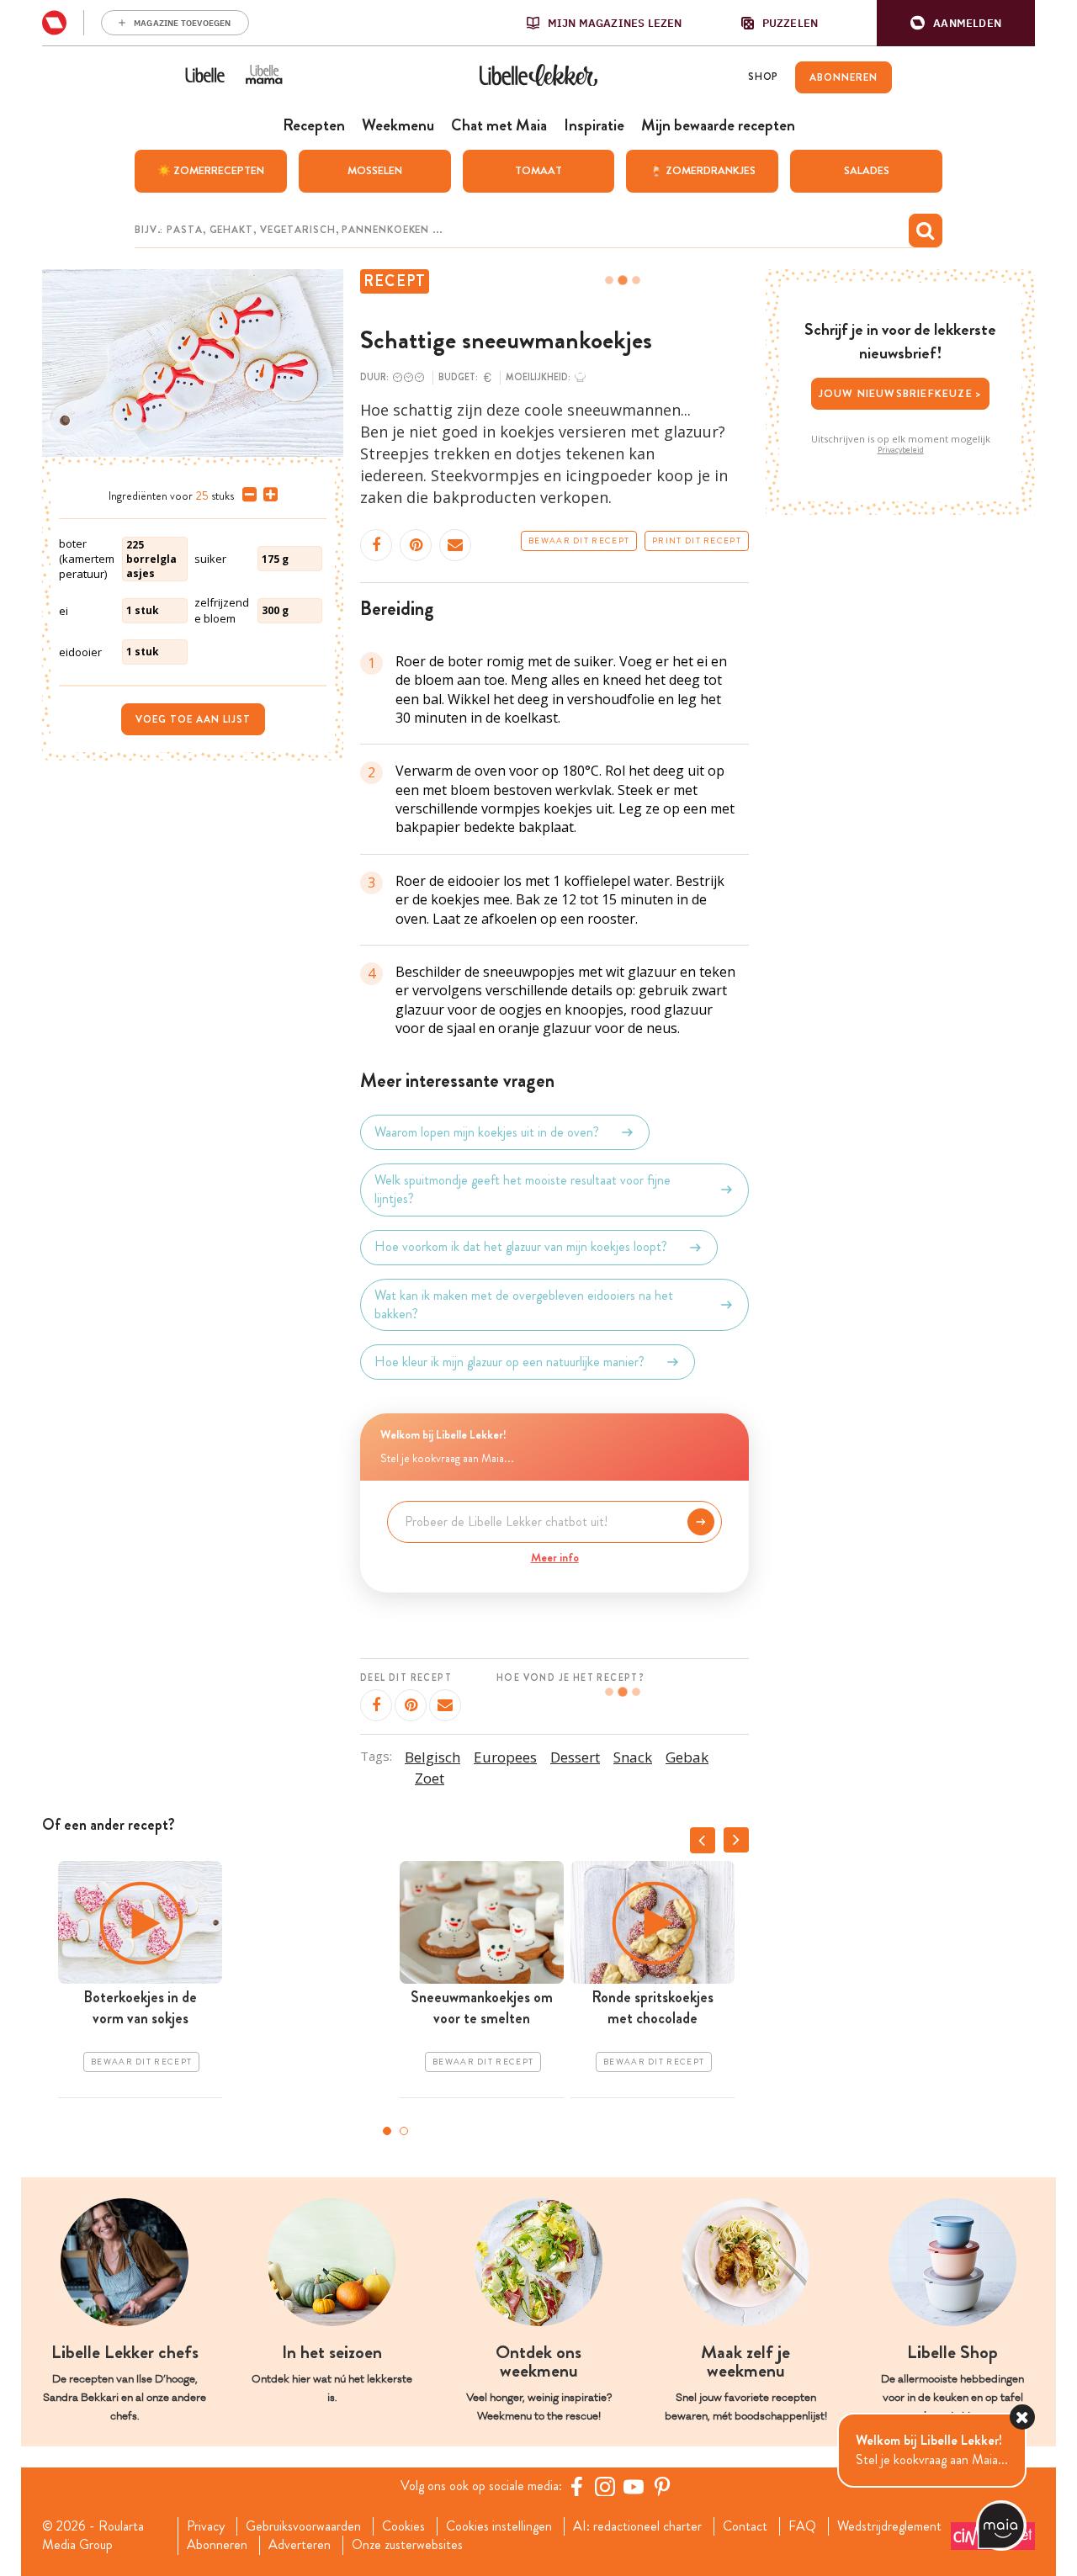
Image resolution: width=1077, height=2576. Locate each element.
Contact (745, 2526)
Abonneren (217, 2545)
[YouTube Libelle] (634, 2486)
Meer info (555, 1557)
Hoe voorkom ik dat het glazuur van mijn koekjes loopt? (521, 1247)
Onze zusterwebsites (407, 2545)
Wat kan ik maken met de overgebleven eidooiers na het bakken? (524, 1305)
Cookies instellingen (499, 2526)
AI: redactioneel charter (637, 2526)
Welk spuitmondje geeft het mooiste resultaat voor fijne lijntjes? (523, 1190)
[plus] (267, 495)
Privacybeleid (901, 450)
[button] (956, 23)
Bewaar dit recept (579, 541)
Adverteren (300, 2545)
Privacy (206, 2526)
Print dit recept (697, 541)
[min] (246, 495)
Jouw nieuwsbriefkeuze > (901, 393)
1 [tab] (387, 2131)
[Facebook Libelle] (576, 2486)
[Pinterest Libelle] (662, 2486)
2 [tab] (404, 2131)
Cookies (403, 2526)
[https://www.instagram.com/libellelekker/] (605, 2486)
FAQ (802, 2526)
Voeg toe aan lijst (193, 719)
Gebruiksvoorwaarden (303, 2526)
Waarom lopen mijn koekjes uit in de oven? (487, 1132)
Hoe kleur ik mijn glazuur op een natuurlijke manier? (509, 1362)
